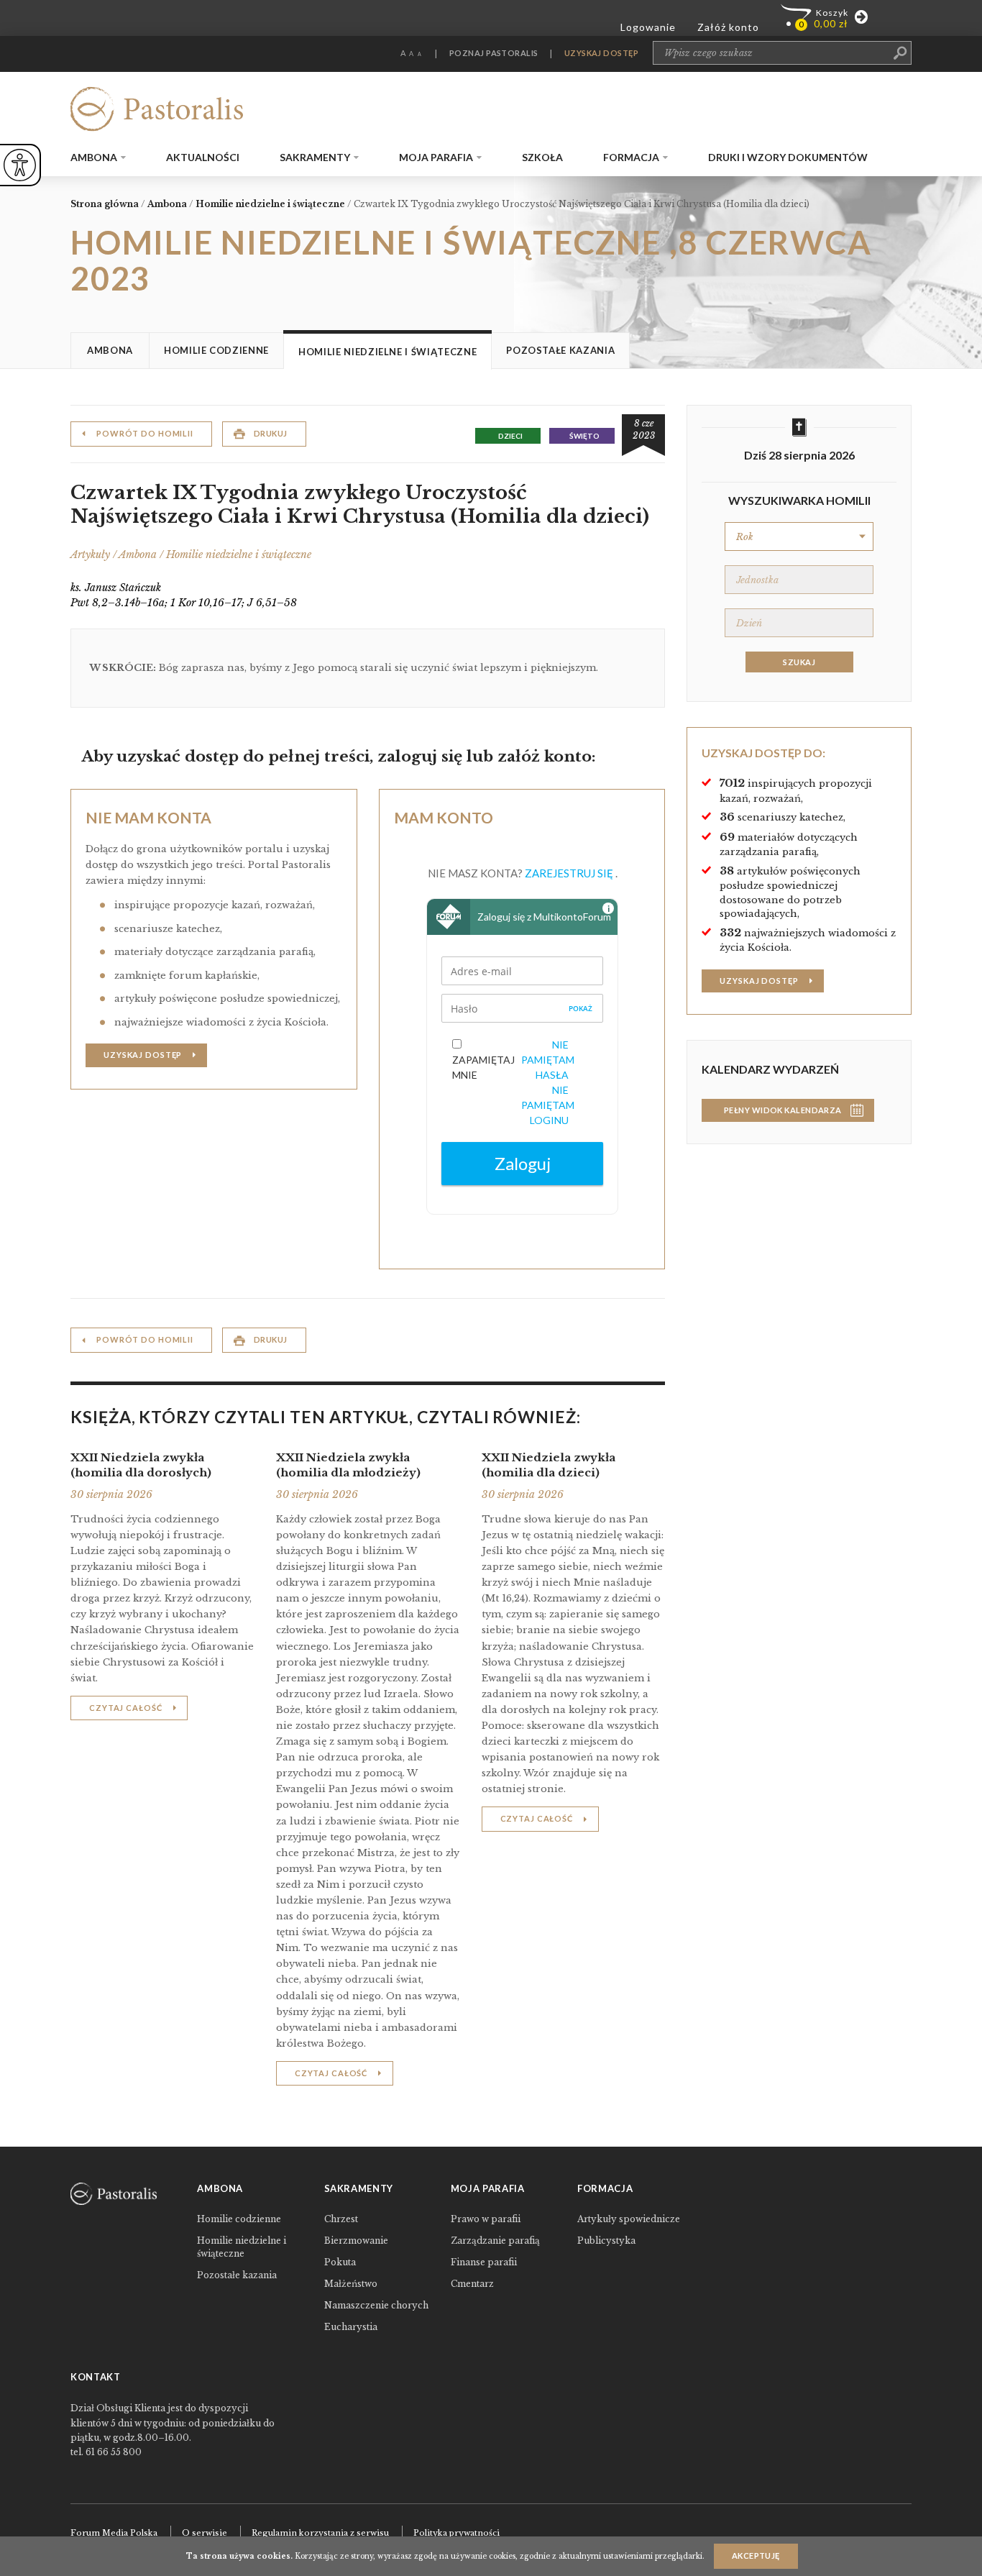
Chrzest (341, 2219)
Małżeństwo (351, 2284)
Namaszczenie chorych (376, 2305)
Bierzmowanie (356, 2241)
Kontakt (96, 2377)
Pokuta (340, 2262)
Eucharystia (351, 2327)
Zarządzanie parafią (495, 2241)
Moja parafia (436, 157)
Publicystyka (606, 2241)
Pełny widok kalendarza (783, 1110)
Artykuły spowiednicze (629, 2219)
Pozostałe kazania (560, 350)
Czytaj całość (125, 1708)
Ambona (94, 157)
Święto (584, 436)
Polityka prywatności (456, 2533)
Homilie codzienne (216, 350)
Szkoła (542, 157)
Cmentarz (472, 2284)
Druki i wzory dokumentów (788, 157)
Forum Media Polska (114, 2533)
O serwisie (205, 2533)
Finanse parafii (484, 2262)
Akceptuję (756, 2556)
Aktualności (203, 157)
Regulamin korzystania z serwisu (320, 2533)
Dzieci (510, 436)
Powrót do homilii (145, 433)
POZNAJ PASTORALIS (494, 53)
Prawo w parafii (486, 2219)
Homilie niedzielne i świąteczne (387, 352)
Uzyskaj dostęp (143, 1055)
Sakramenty (315, 157)
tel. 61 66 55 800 (106, 2452)
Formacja (631, 157)
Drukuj (271, 433)
